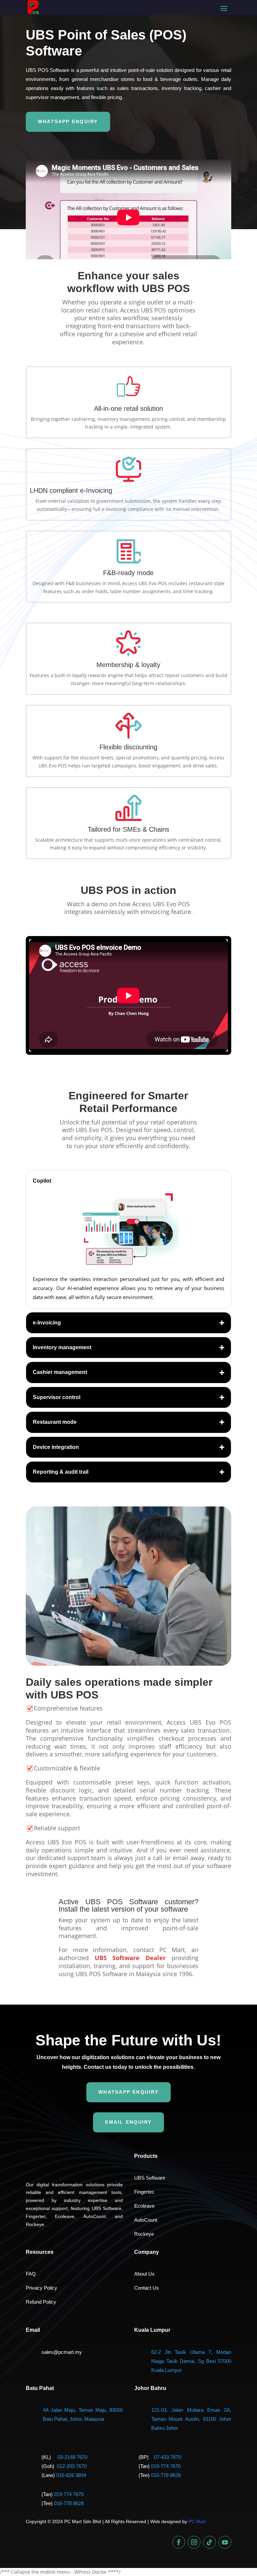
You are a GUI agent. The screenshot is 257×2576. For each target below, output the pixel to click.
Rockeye (144, 2234)
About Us (144, 2274)
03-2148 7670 (72, 2457)
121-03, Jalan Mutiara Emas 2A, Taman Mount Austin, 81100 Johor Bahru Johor (191, 2419)
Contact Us (147, 2288)
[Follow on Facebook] (179, 2542)
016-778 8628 (166, 2475)
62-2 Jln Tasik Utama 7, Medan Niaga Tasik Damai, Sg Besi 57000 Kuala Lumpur (191, 2361)
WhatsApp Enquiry (68, 121)
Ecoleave (144, 2206)
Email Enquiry (128, 2122)
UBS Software (150, 2178)
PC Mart (197, 2521)
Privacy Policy (41, 2288)
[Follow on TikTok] (209, 2542)
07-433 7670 (167, 2457)
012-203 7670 (72, 2466)
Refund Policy (41, 2302)
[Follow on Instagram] (194, 2542)
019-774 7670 (166, 2466)
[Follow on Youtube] (225, 2542)
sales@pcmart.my (62, 2352)
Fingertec (144, 2192)
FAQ (31, 2274)
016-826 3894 (71, 2475)
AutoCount (146, 2220)
